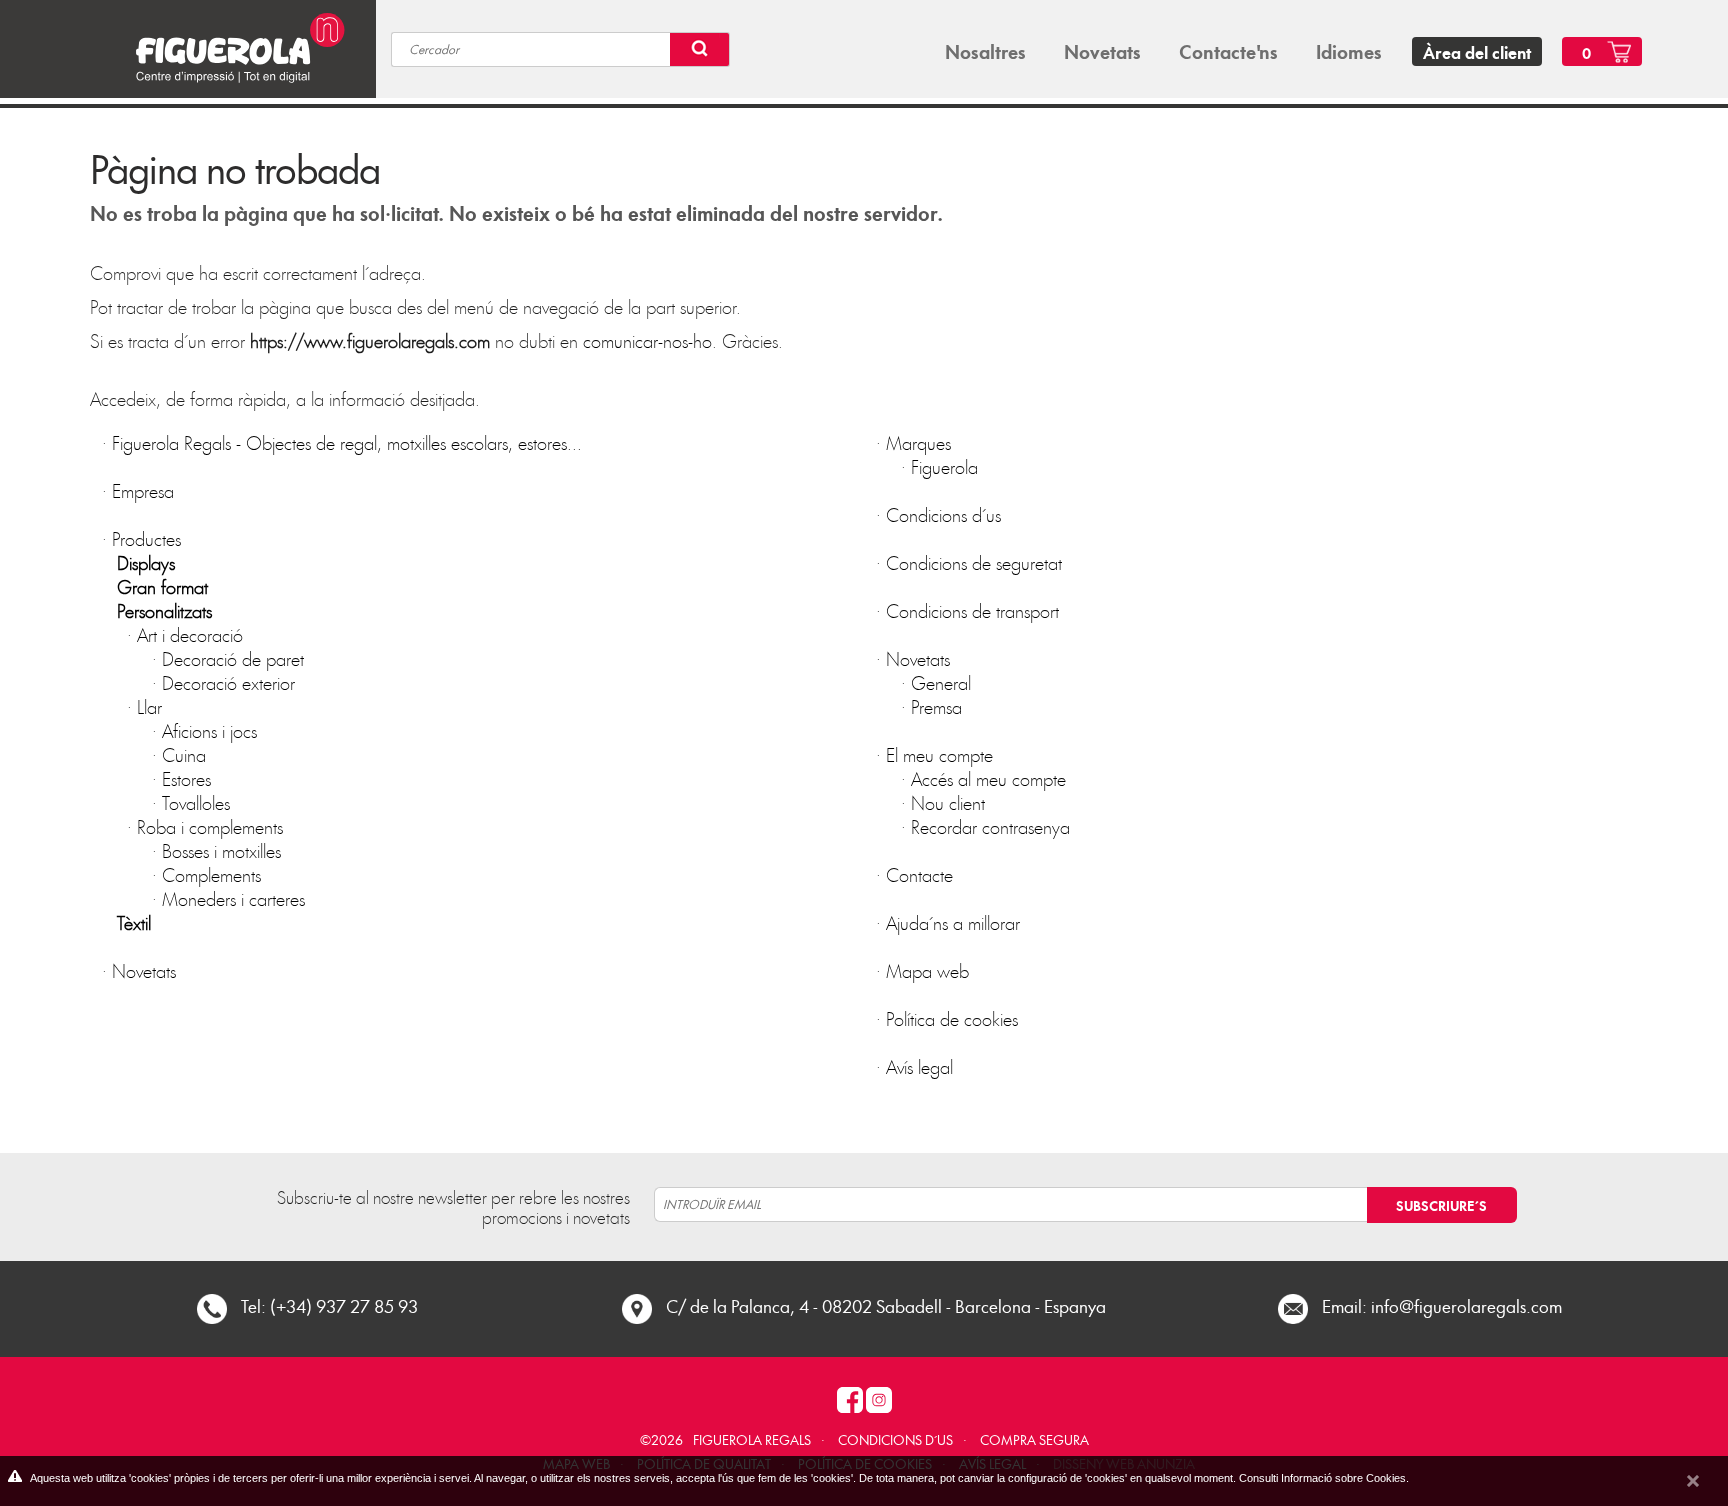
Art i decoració (190, 634)
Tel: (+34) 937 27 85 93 (329, 1305)
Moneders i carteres (233, 898)
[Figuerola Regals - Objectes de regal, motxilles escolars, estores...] (231, 45)
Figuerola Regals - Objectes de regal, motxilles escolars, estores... (347, 442)
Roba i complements (210, 826)
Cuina (184, 754)
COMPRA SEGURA (1034, 1439)
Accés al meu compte (988, 778)
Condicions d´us (943, 514)
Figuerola (944, 466)
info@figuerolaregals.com (1466, 1305)
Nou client (948, 802)
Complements (211, 874)
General (941, 682)
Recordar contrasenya (990, 826)
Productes (146, 538)
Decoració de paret (233, 658)
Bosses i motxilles (221, 850)
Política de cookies (952, 1018)
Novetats (1102, 51)
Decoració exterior (228, 682)
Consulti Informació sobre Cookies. (1324, 1478)
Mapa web (927, 970)
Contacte (919, 874)
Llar (149, 706)
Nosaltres (985, 51)
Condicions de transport (972, 610)
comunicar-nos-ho (647, 340)
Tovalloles (196, 802)
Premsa (936, 706)
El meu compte (939, 754)
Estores (186, 778)
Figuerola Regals (752, 1439)
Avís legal (919, 1066)
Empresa (143, 490)
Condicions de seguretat (974, 562)
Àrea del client (1477, 51)
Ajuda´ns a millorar (953, 922)
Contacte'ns (1228, 51)
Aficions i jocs (209, 730)
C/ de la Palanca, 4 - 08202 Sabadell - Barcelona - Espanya (886, 1305)
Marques (918, 442)
